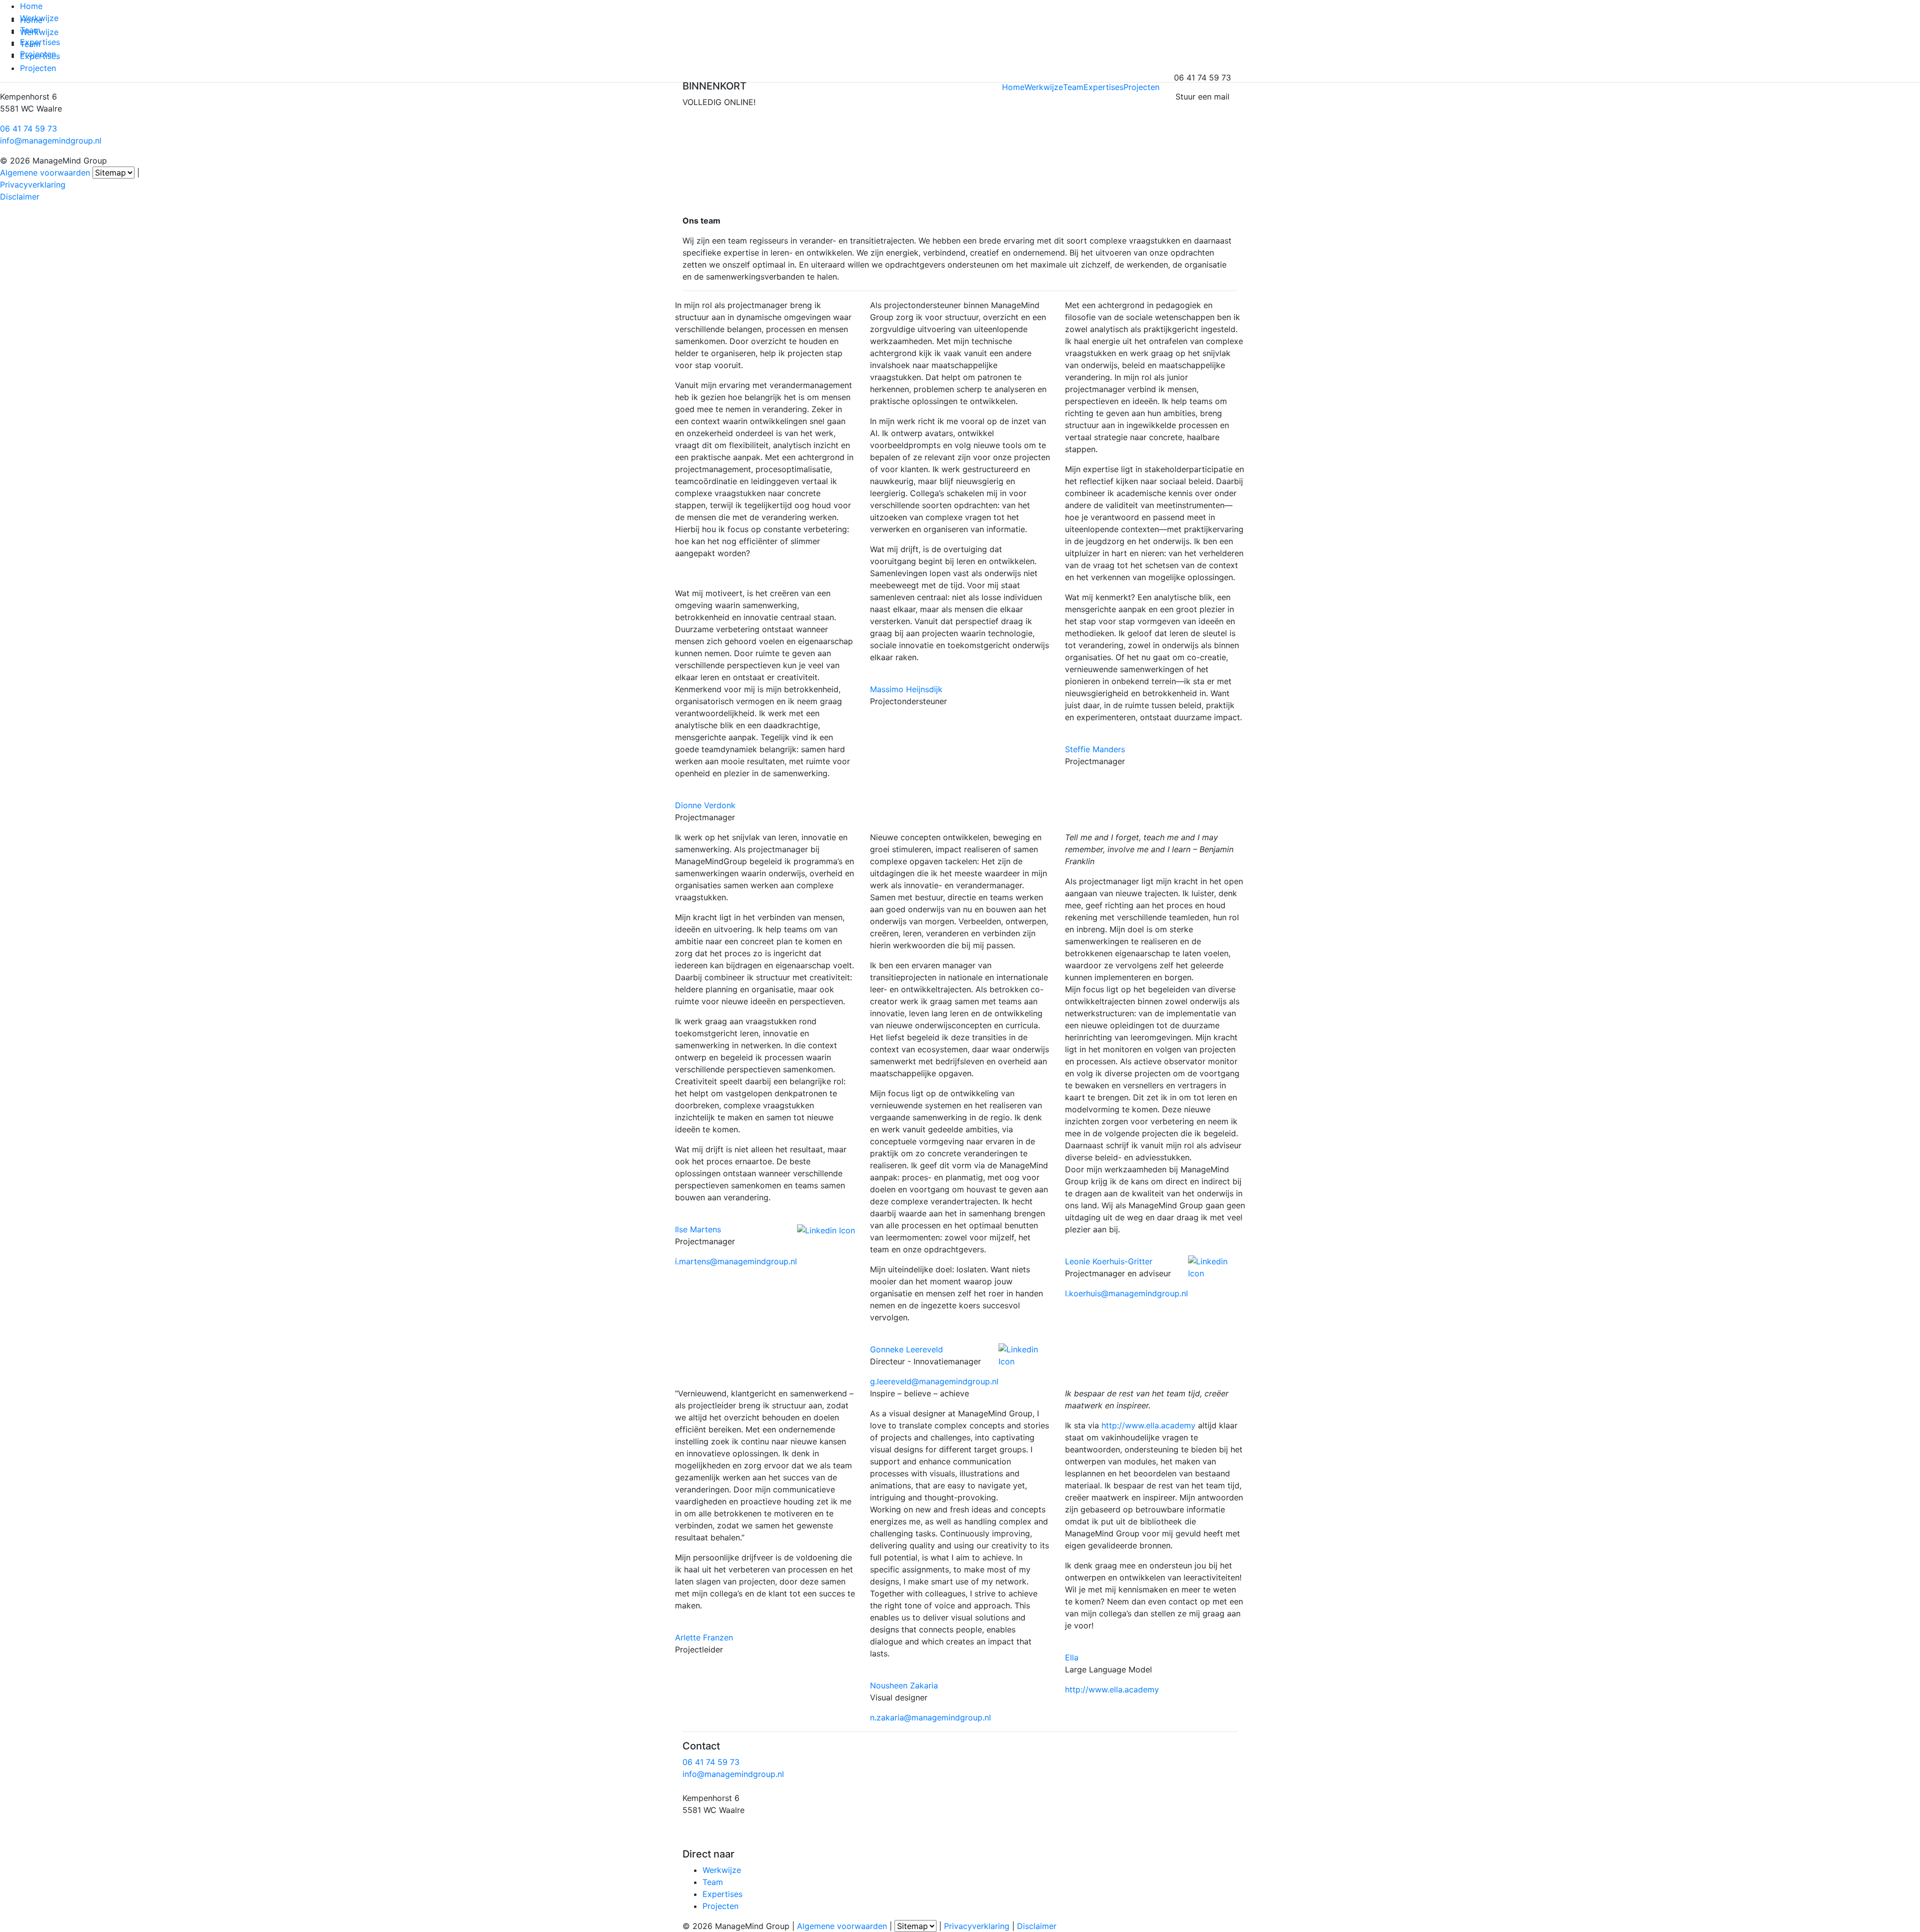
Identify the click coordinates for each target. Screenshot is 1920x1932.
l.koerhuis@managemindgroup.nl (1126, 1293)
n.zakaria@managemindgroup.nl (930, 1717)
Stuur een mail (1202, 97)
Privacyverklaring (33, 185)
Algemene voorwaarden (45, 173)
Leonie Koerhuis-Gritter (1109, 1261)
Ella (1072, 1657)
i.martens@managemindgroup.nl (736, 1261)
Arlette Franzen (704, 1637)
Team (30, 30)
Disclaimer (20, 197)
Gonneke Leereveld (906, 1349)
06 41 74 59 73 (28, 129)
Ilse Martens (698, 1229)
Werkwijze (39, 18)
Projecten (38, 54)
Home (31, 6)
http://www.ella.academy (1148, 1425)
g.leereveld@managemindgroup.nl (934, 1381)
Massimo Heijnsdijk (906, 689)
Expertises (40, 42)
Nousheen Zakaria (904, 1685)
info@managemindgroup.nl (51, 141)
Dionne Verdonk (705, 805)
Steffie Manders (1095, 749)
